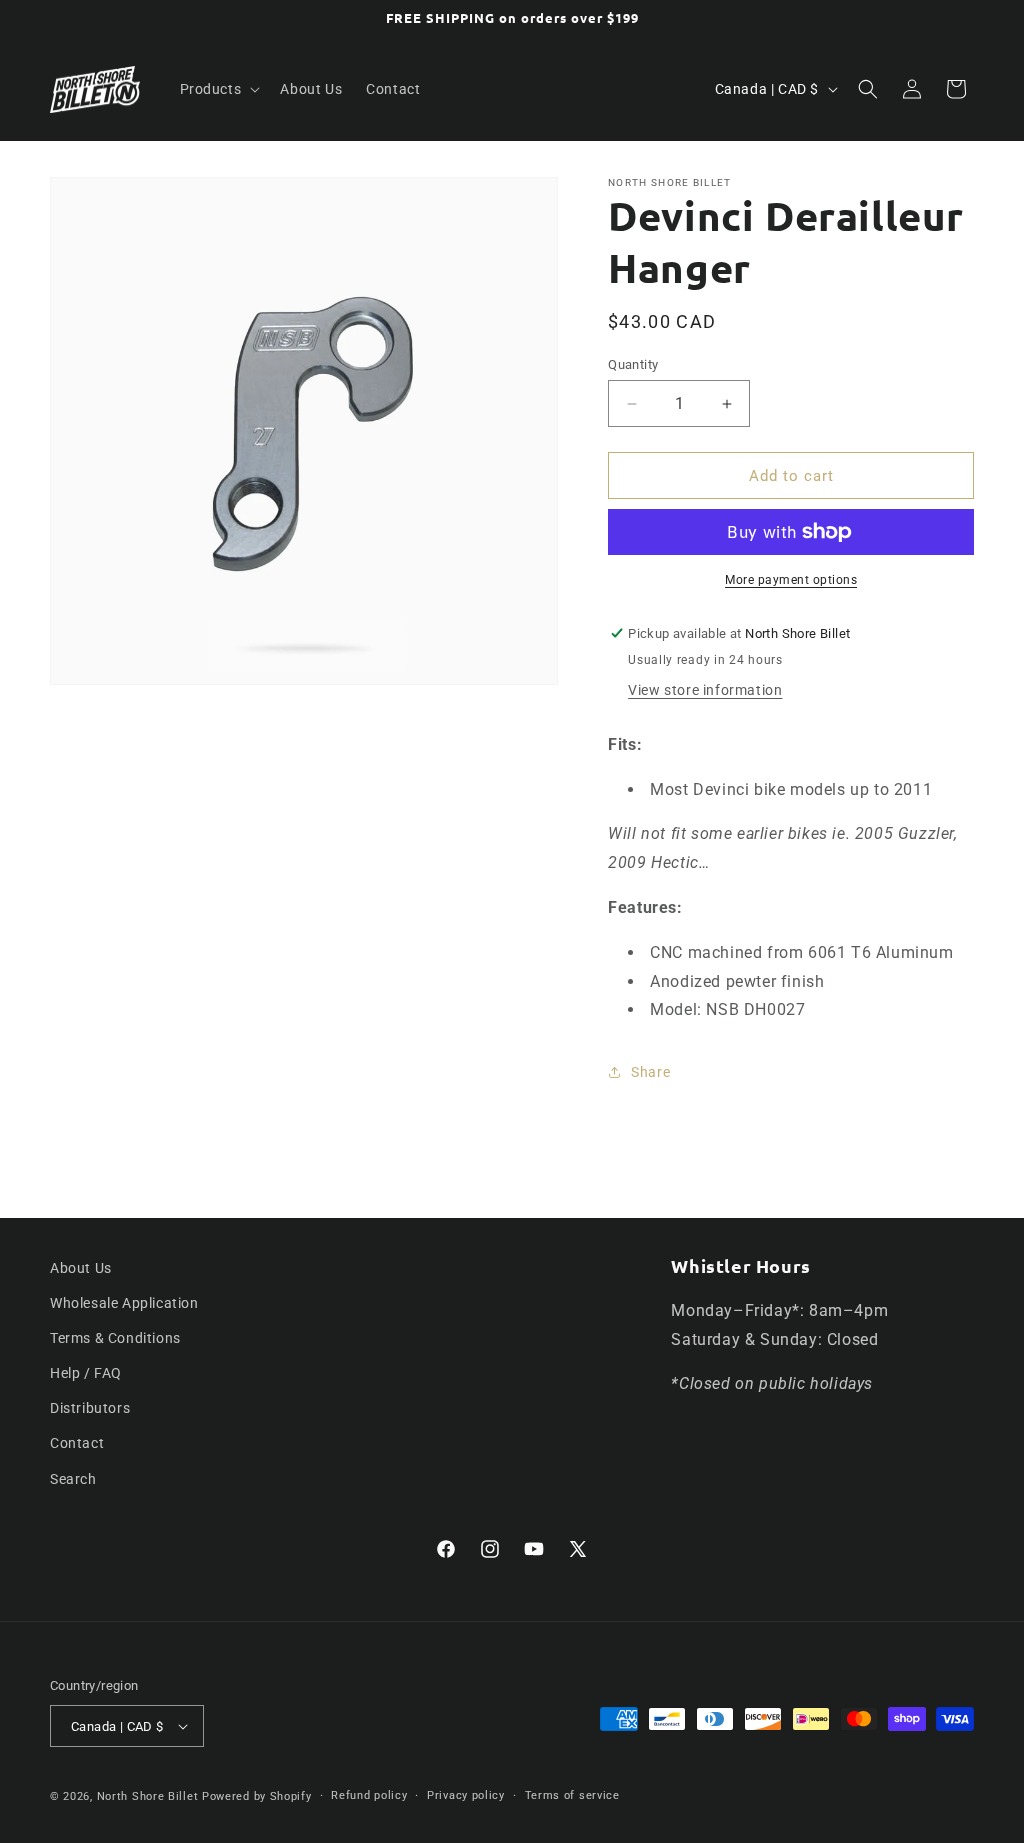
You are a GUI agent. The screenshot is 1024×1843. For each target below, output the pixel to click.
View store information (705, 690)
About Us (81, 1268)
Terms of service (572, 1795)
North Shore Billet (148, 1796)
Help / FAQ (86, 1373)
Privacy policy (466, 1795)
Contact (77, 1443)
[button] (218, 89)
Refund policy (369, 1795)
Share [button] (650, 1072)
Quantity (633, 364)
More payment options (791, 580)
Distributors (90, 1408)
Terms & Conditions (115, 1338)
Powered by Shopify (257, 1796)
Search (73, 1479)
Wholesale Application (124, 1303)
